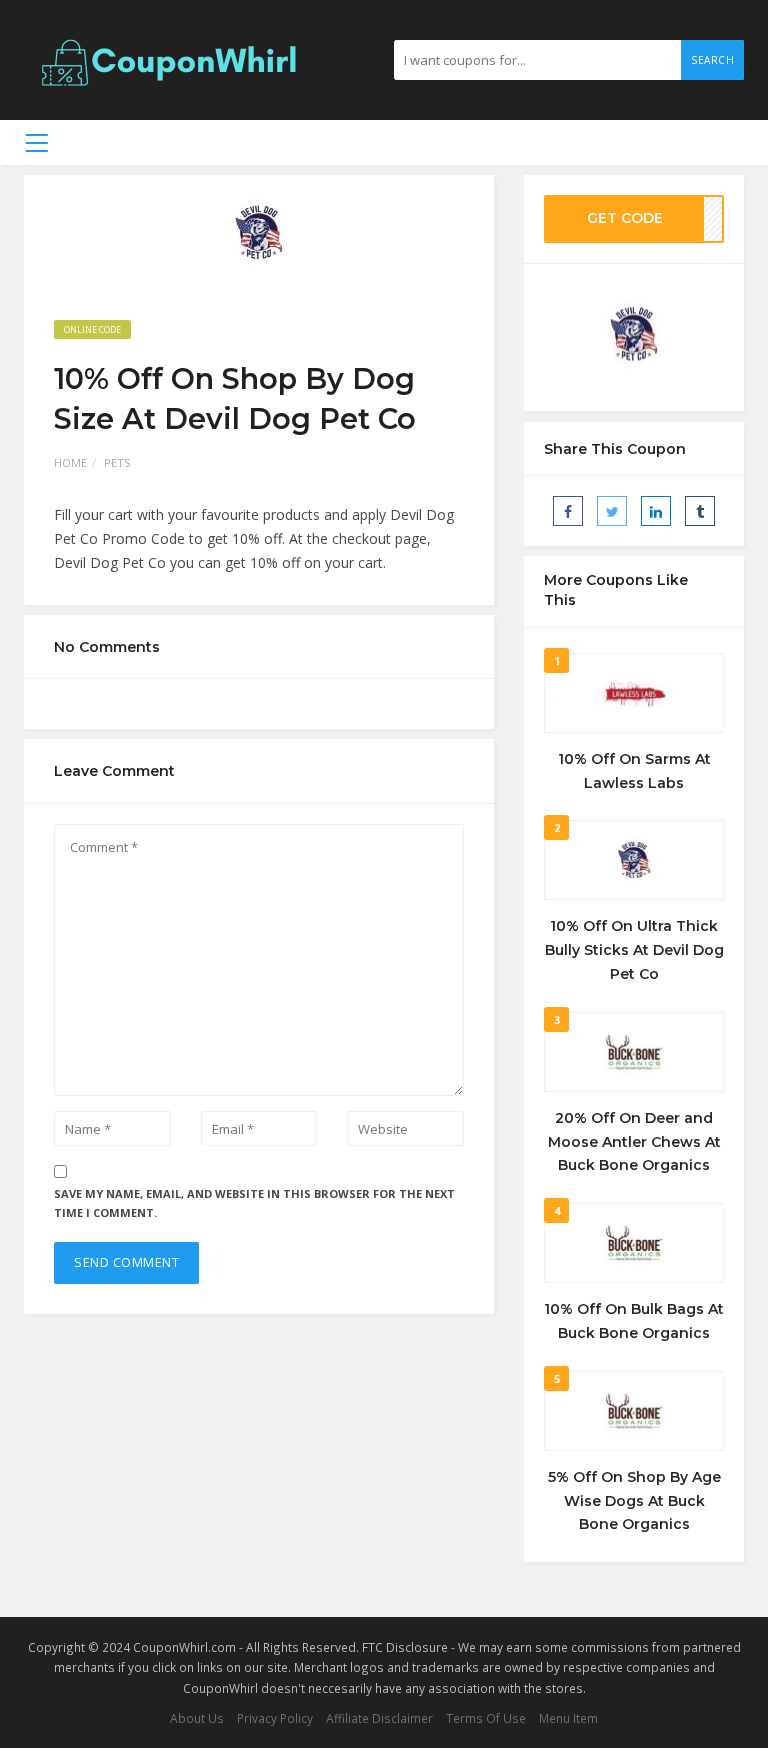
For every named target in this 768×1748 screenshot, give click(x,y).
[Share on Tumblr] (700, 511)
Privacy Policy (275, 1718)
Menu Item (568, 1718)
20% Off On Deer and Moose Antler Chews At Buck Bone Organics (634, 1142)
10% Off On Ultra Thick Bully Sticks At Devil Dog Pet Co (634, 950)
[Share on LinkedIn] (656, 511)
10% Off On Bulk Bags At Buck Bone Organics (634, 1321)
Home (70, 462)
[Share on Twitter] (612, 511)
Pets (117, 462)
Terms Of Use (486, 1718)
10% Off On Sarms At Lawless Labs (634, 771)
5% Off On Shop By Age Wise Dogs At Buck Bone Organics (634, 1501)
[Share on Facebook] (568, 511)
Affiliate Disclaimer (379, 1718)
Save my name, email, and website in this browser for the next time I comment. (254, 1203)
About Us (197, 1718)
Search (712, 60)
